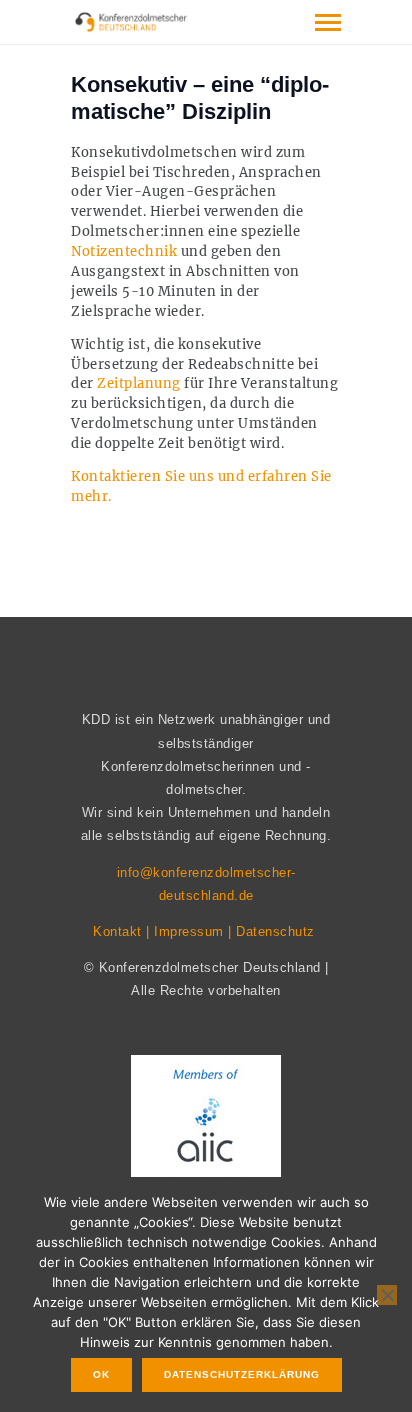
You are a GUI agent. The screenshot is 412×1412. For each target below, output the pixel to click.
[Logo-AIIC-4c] (206, 1126)
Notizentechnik (124, 251)
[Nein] (387, 1295)
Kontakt (117, 931)
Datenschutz (275, 931)
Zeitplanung (139, 383)
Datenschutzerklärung (242, 1374)
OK (101, 1374)
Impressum (189, 931)
